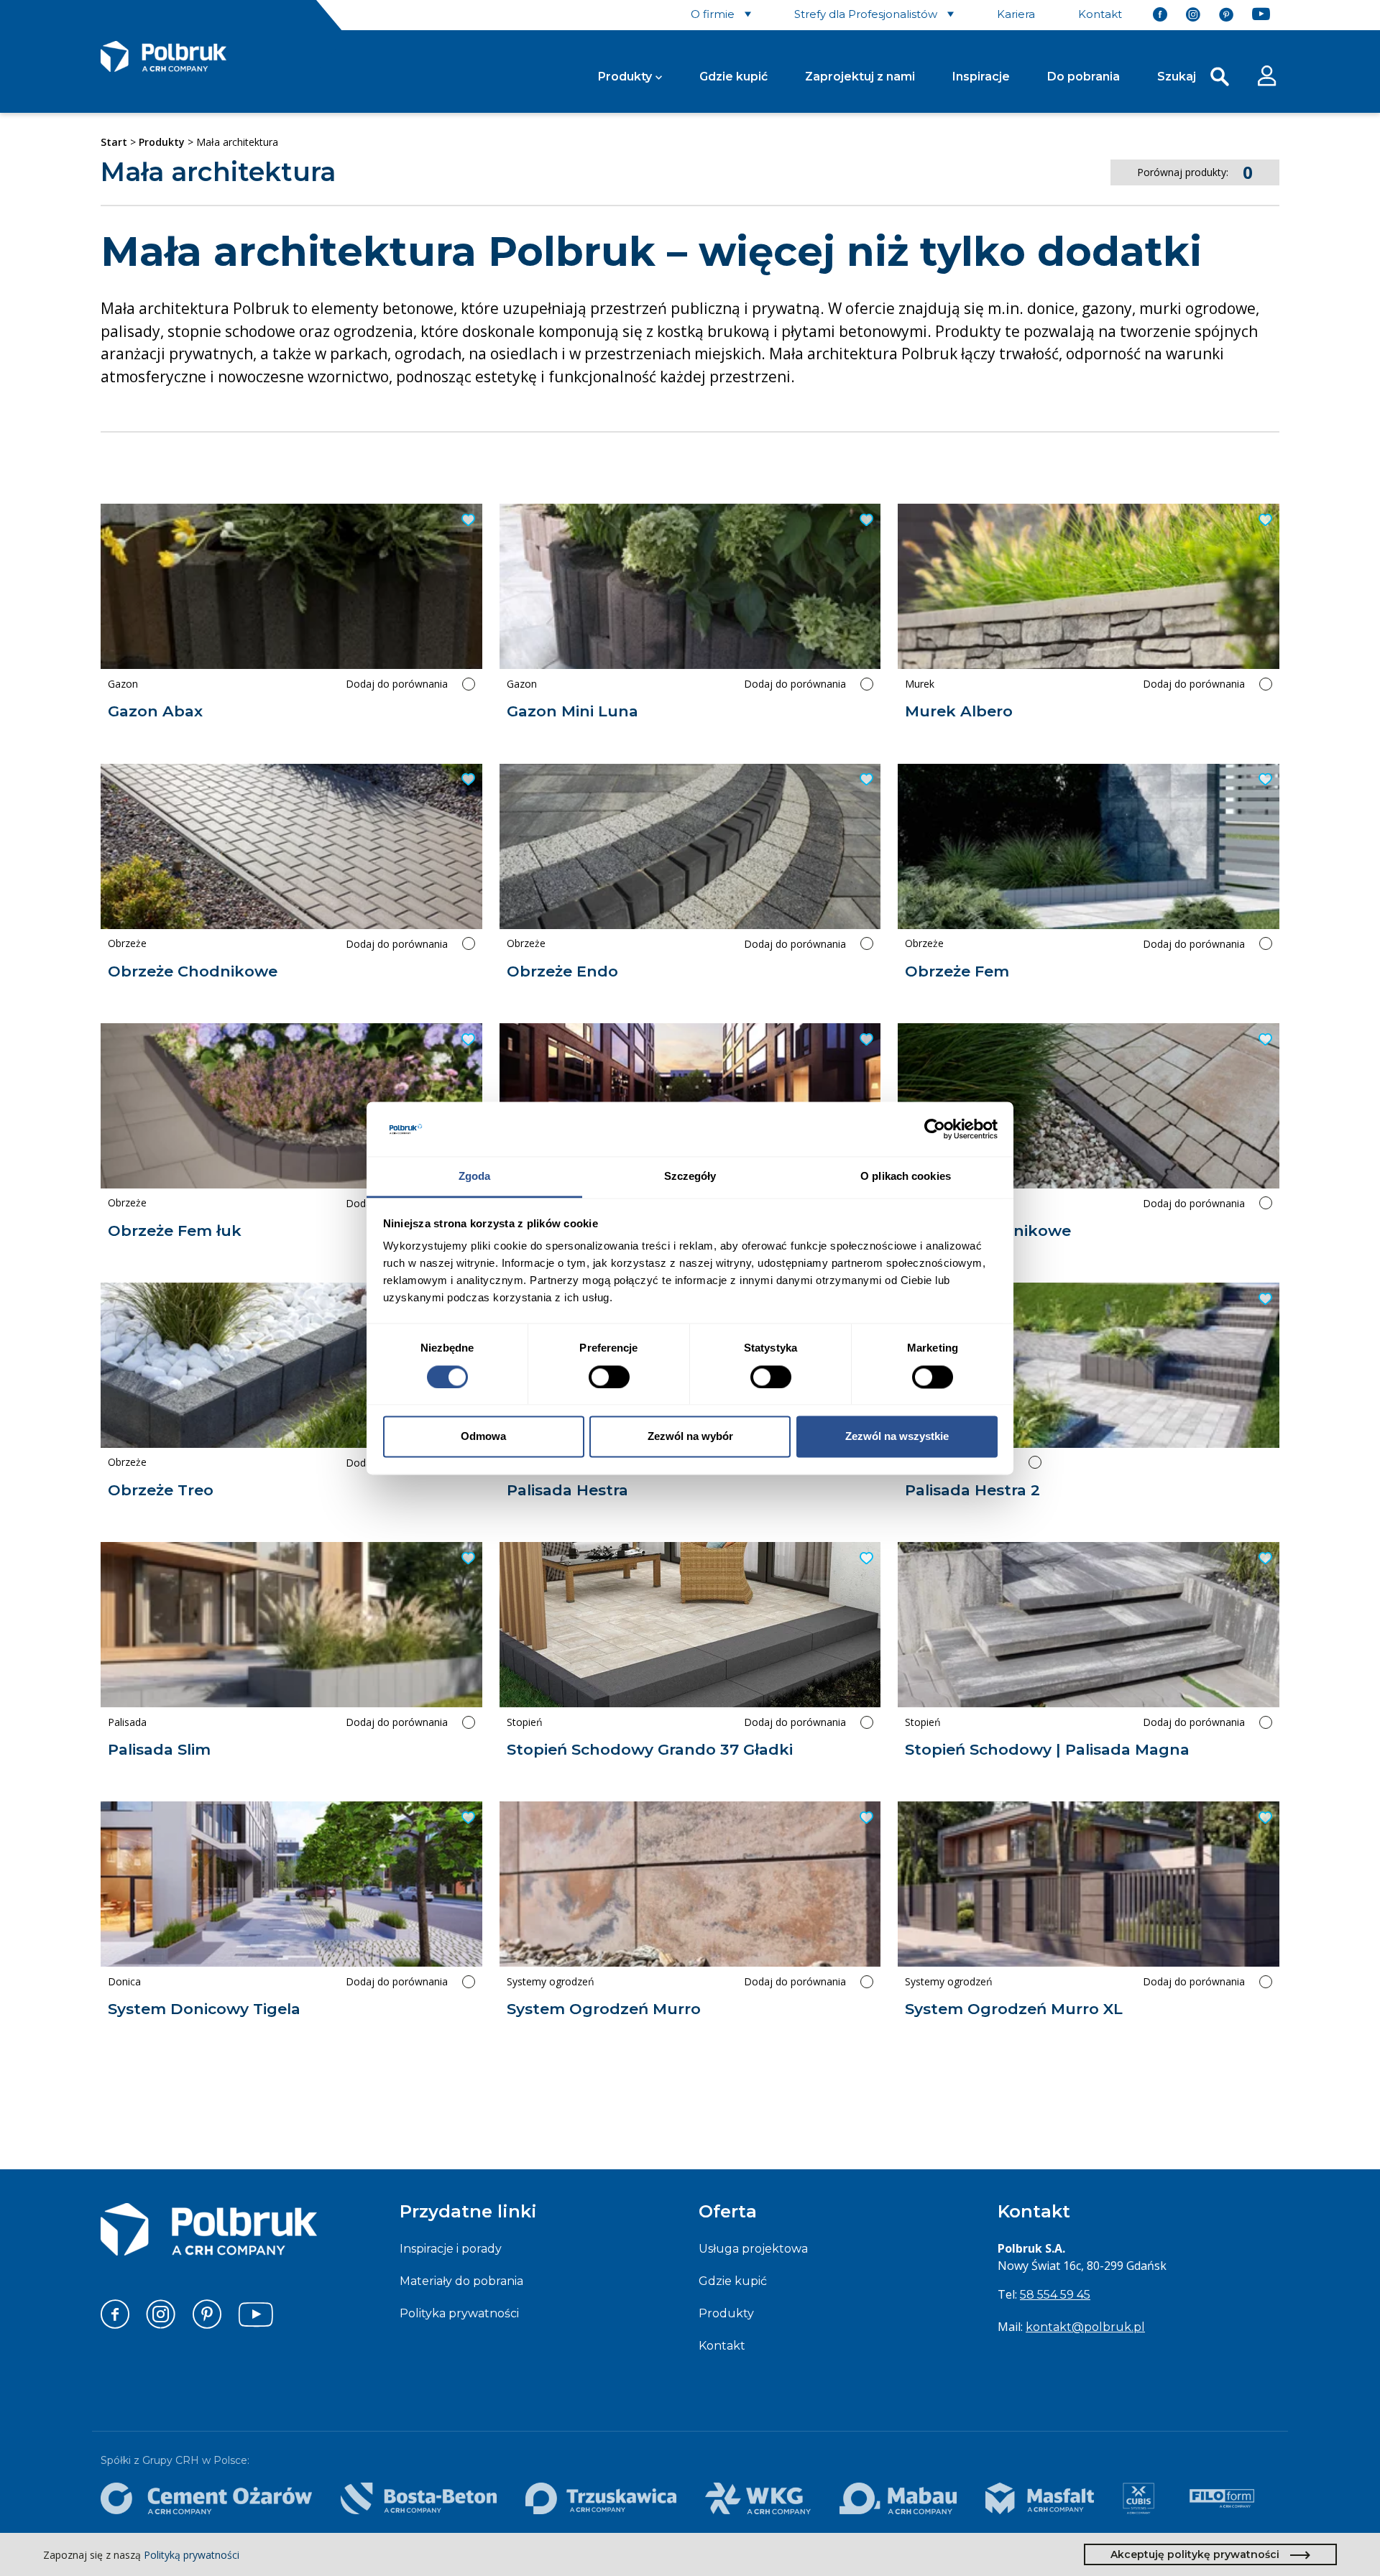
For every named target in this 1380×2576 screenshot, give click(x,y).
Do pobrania (1084, 77)
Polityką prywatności (192, 2555)
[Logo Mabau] (898, 2498)
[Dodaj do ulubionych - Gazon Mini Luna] (865, 520)
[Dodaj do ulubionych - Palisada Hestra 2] (1264, 1299)
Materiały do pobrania (461, 2281)
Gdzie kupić (733, 77)
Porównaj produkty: (1195, 172)
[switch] (609, 1377)
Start (114, 142)
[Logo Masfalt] (1040, 2498)
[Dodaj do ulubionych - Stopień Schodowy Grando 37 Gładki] (865, 1559)
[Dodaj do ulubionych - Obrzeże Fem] (1264, 780)
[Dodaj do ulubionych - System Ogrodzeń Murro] (865, 1818)
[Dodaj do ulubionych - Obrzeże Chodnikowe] (466, 780)
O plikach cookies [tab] (906, 1177)
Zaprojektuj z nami (860, 77)
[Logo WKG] (758, 2498)
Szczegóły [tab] (690, 1177)
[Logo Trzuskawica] (601, 2498)
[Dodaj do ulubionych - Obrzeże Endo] (865, 780)
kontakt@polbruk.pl (1085, 2327)
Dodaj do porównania (397, 684)
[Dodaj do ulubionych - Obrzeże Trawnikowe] (1264, 1040)
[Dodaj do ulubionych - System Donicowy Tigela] (466, 1818)
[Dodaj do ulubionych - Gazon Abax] (466, 520)
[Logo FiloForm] (1222, 2498)
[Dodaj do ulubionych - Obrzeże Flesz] (865, 1040)
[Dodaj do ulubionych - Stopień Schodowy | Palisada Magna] (1264, 1559)
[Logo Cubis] (1138, 2498)
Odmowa (483, 1437)
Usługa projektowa (753, 2249)
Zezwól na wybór (690, 1437)
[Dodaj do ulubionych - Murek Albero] (1264, 520)
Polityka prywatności (459, 2313)
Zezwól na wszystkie (897, 1437)
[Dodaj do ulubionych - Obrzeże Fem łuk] (466, 1040)
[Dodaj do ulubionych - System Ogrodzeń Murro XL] (1264, 1818)
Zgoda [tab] (475, 1177)
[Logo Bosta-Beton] (419, 2498)
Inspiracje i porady (451, 2249)
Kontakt (722, 2346)
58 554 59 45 (1055, 2295)
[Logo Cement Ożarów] (206, 2498)
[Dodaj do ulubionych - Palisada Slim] (466, 1559)
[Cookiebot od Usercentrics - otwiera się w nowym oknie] (935, 1129)
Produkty (625, 77)
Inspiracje (981, 77)
